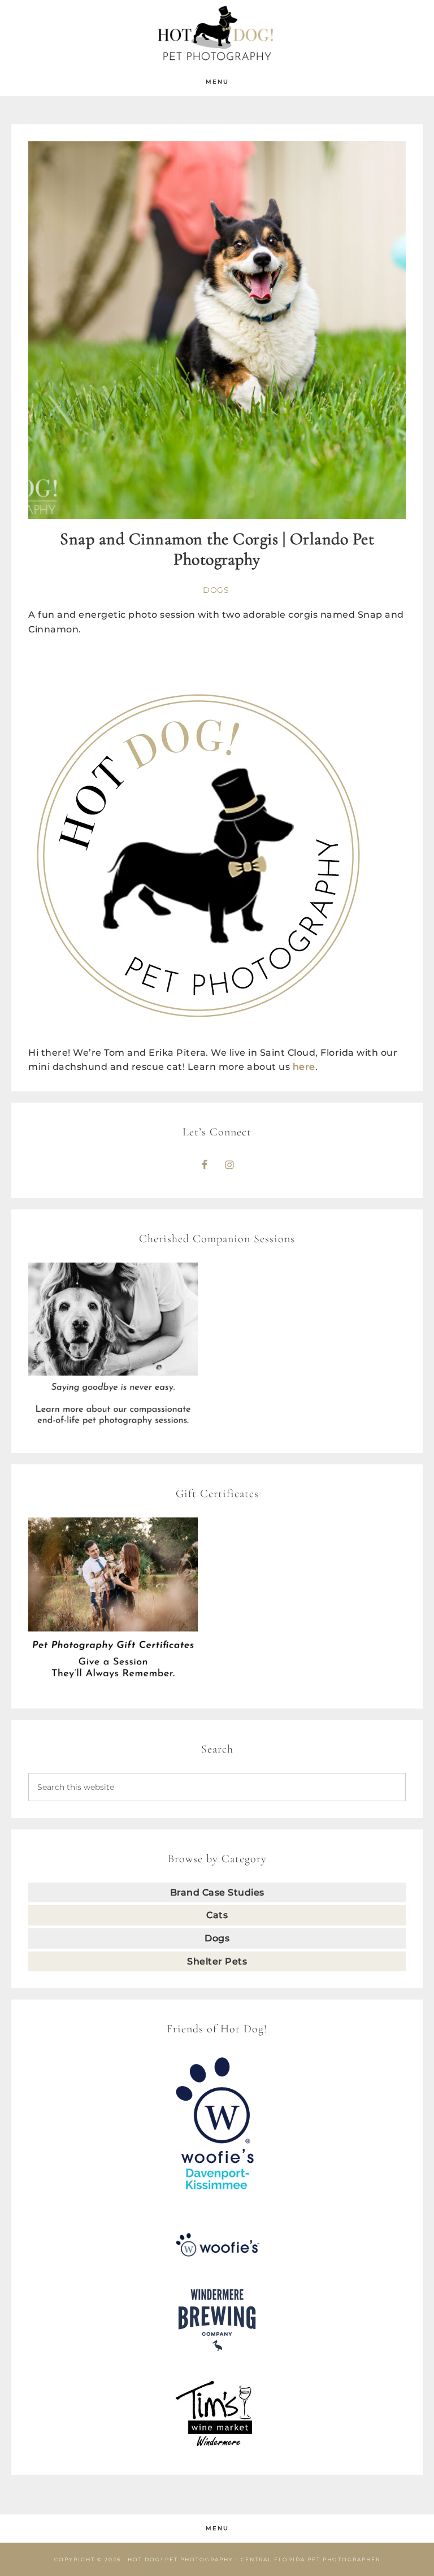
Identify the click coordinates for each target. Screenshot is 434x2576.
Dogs (216, 590)
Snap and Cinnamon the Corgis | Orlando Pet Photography (217, 549)
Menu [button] (217, 82)
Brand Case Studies (217, 1892)
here (304, 1067)
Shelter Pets (217, 1961)
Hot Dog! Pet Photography (217, 34)
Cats (217, 1915)
